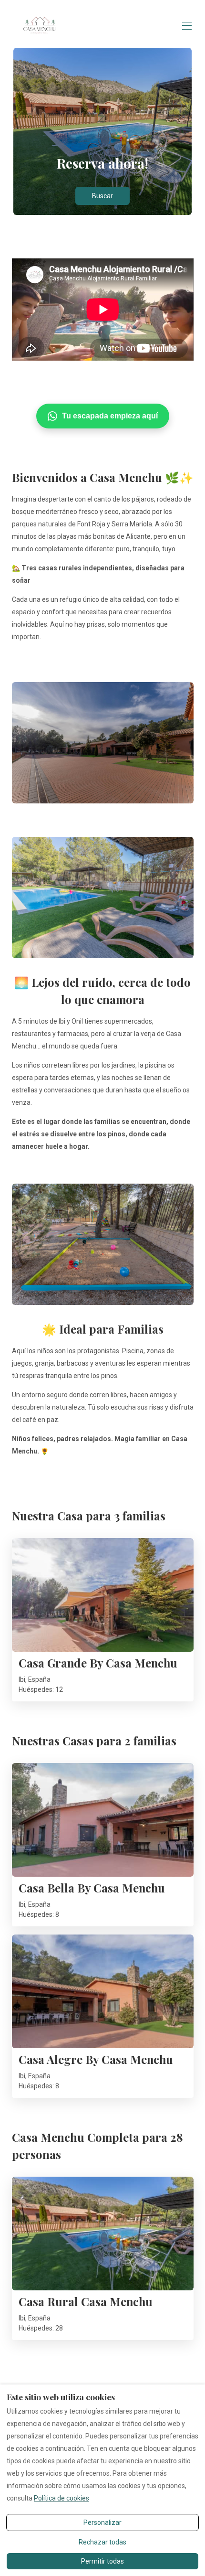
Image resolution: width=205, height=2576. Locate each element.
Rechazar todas (102, 2542)
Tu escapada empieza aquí (110, 416)
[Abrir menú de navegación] (187, 26)
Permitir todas (102, 2561)
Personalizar (102, 2523)
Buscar (102, 196)
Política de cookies (61, 2498)
